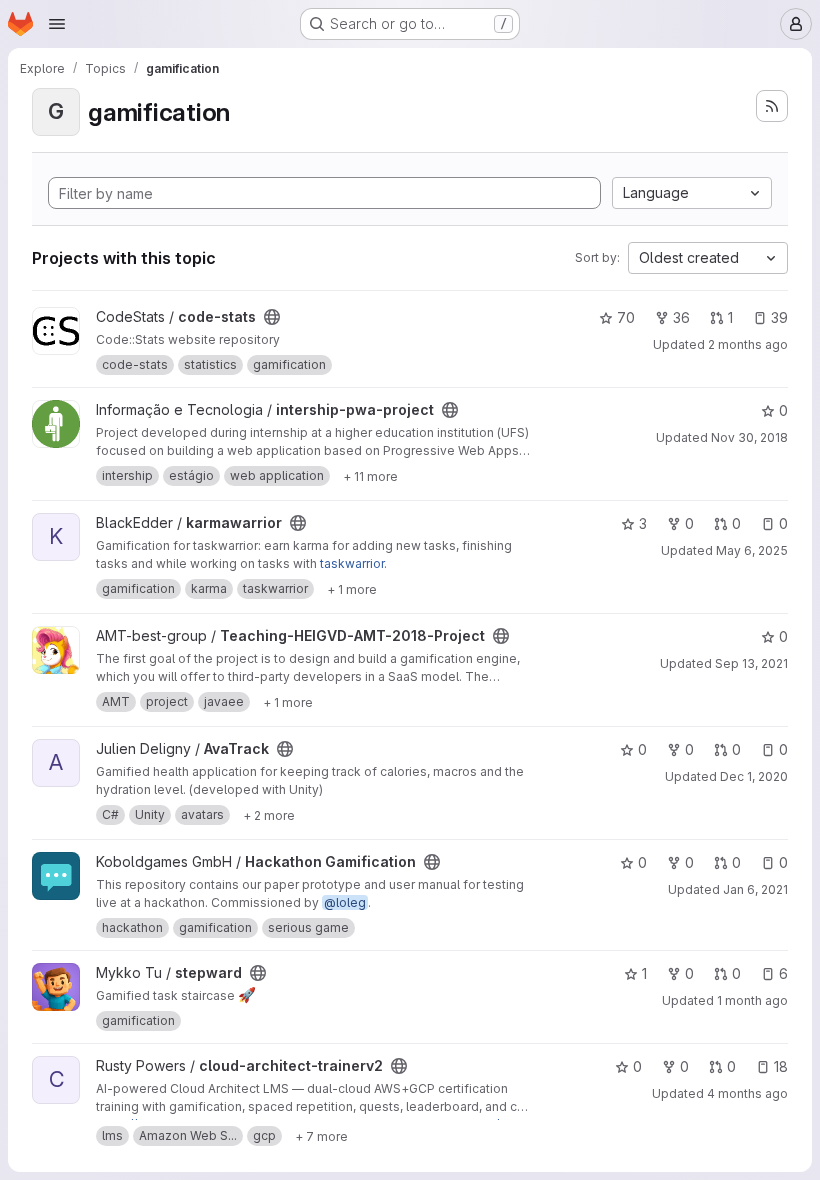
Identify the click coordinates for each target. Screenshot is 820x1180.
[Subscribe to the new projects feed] (772, 106)
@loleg (345, 902)
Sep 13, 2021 (751, 663)
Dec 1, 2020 (754, 776)
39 (779, 317)
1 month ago (752, 1000)
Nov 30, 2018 (749, 437)
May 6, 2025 (752, 550)
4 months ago (747, 1093)
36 (681, 317)
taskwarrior (352, 563)
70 (626, 317)
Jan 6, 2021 (755, 889)
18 (781, 1066)
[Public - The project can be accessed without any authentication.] (272, 317)
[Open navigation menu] (57, 24)
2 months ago (748, 344)
